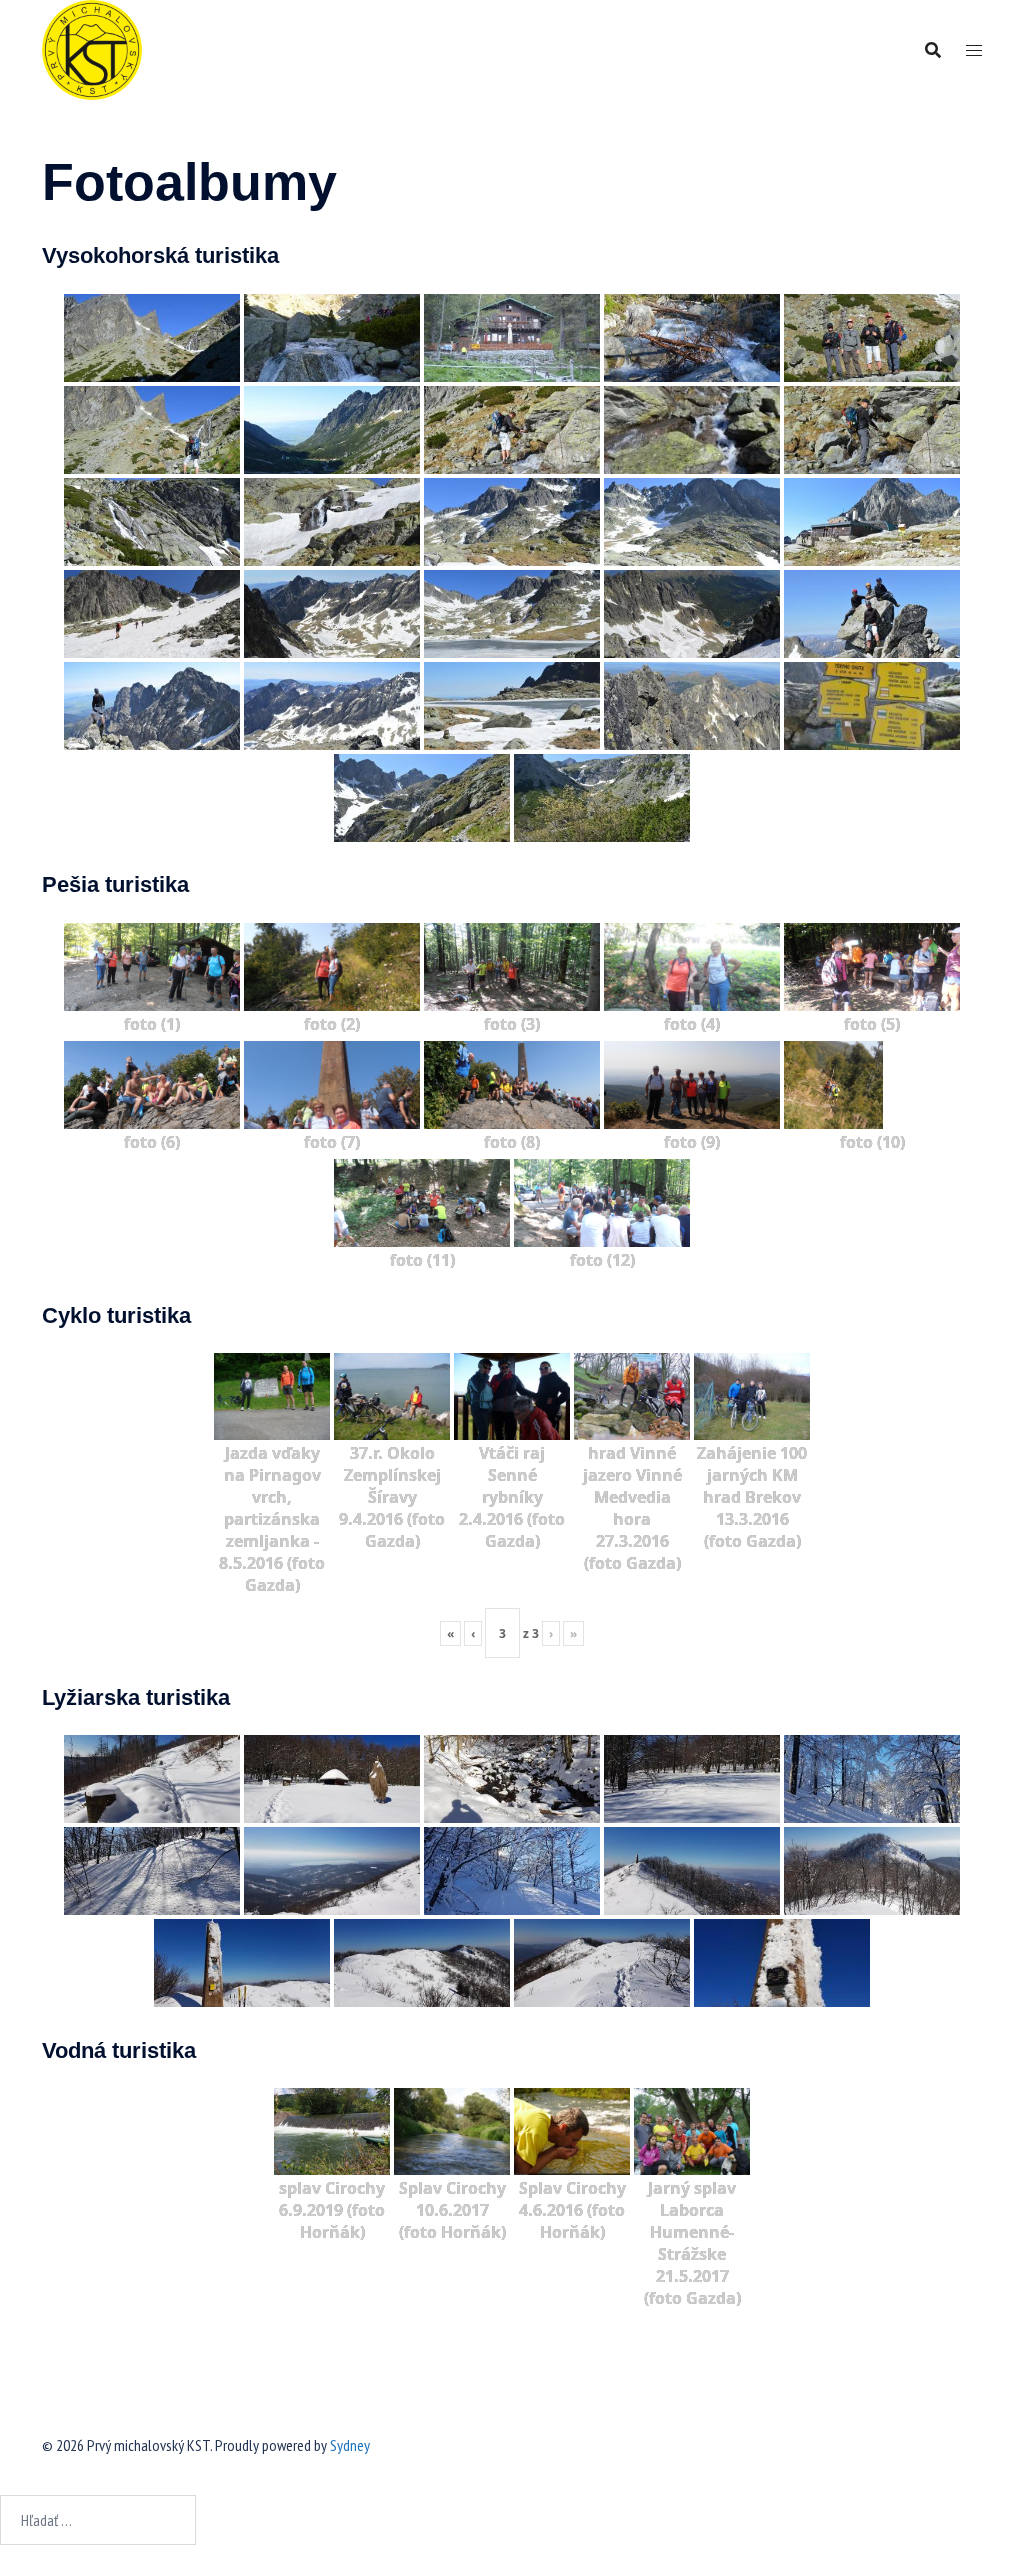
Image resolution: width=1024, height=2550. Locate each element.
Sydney (350, 2445)
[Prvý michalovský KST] (92, 48)
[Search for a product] (933, 50)
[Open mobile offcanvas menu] (974, 50)
